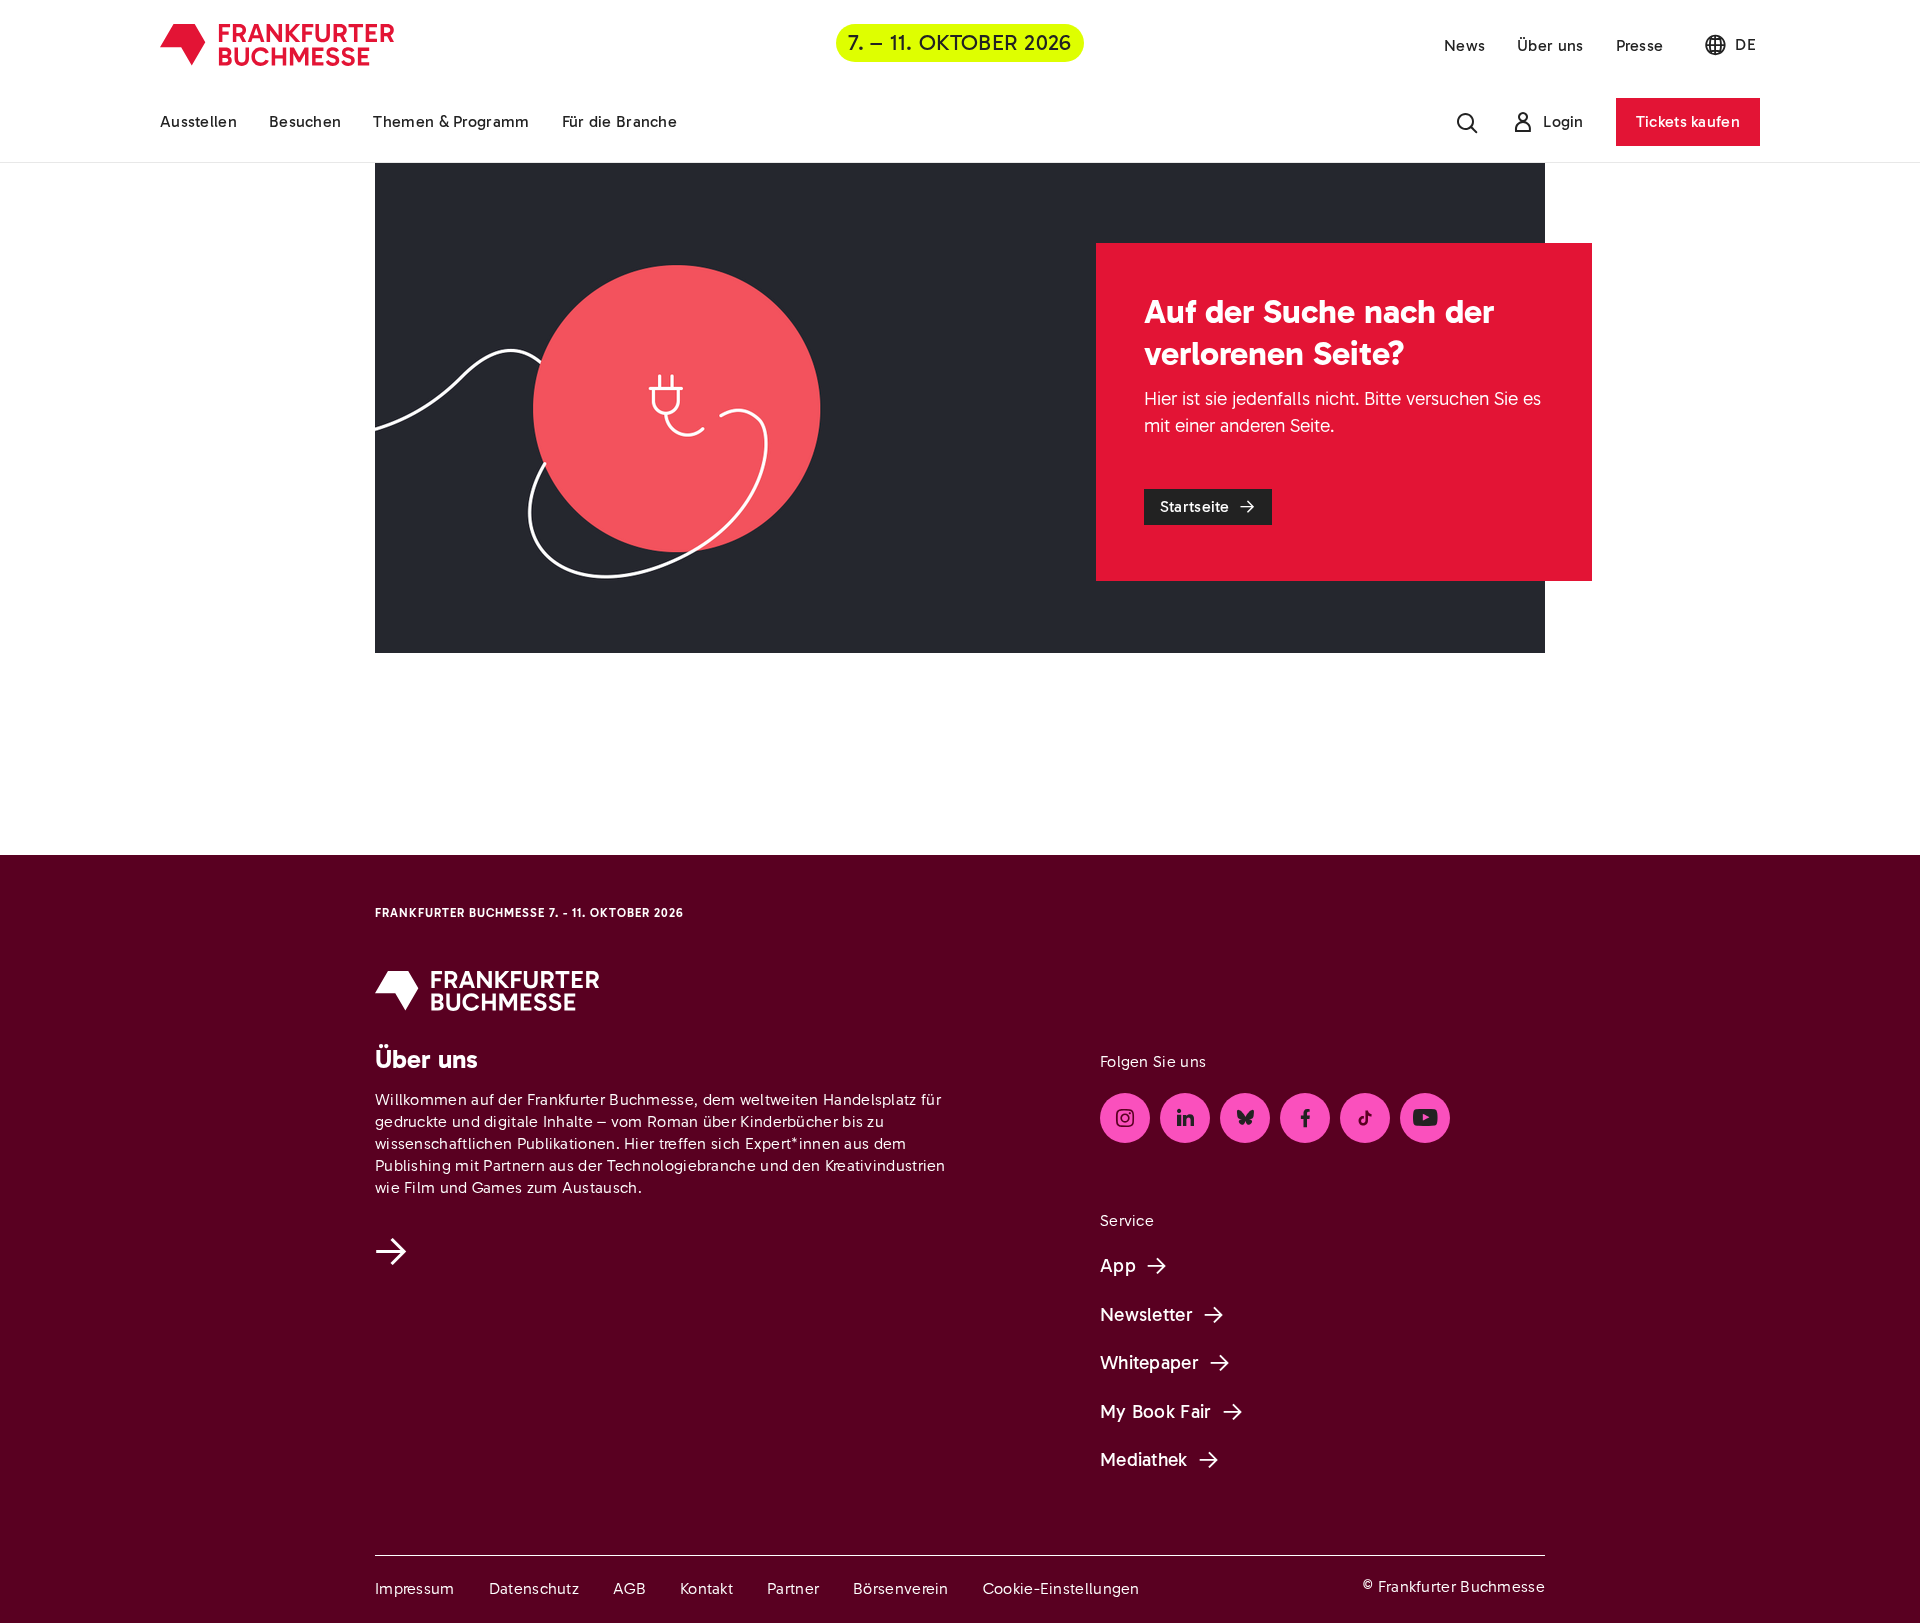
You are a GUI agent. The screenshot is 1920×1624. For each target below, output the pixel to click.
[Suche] (1467, 122)
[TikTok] (1365, 1118)
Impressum (415, 1588)
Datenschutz (534, 1588)
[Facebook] (1305, 1118)
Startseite (1195, 506)
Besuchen (305, 121)
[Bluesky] (1245, 1118)
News (1464, 45)
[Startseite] (277, 45)
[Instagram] (1125, 1118)
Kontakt (706, 1588)
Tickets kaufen (1688, 121)
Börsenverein (901, 1588)
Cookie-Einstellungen (1061, 1588)
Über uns (1550, 45)
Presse (1640, 45)
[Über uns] (395, 1251)
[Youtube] (1425, 1118)
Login (1563, 121)
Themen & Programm (451, 121)
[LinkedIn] (1185, 1118)
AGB (629, 1588)
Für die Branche (620, 121)
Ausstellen (198, 121)
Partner (793, 1588)
